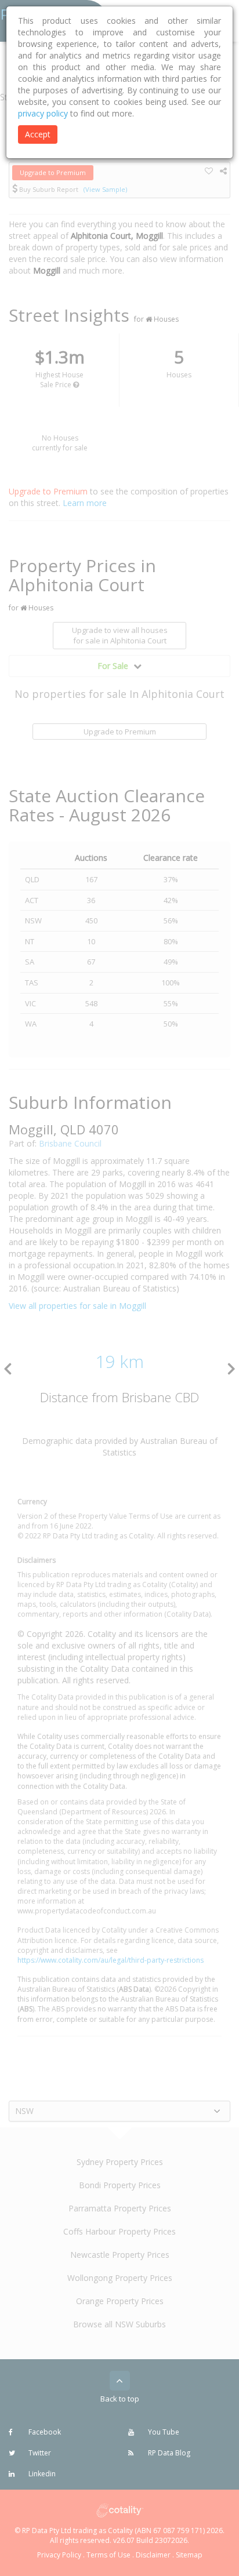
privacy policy (43, 113)
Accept (38, 134)
